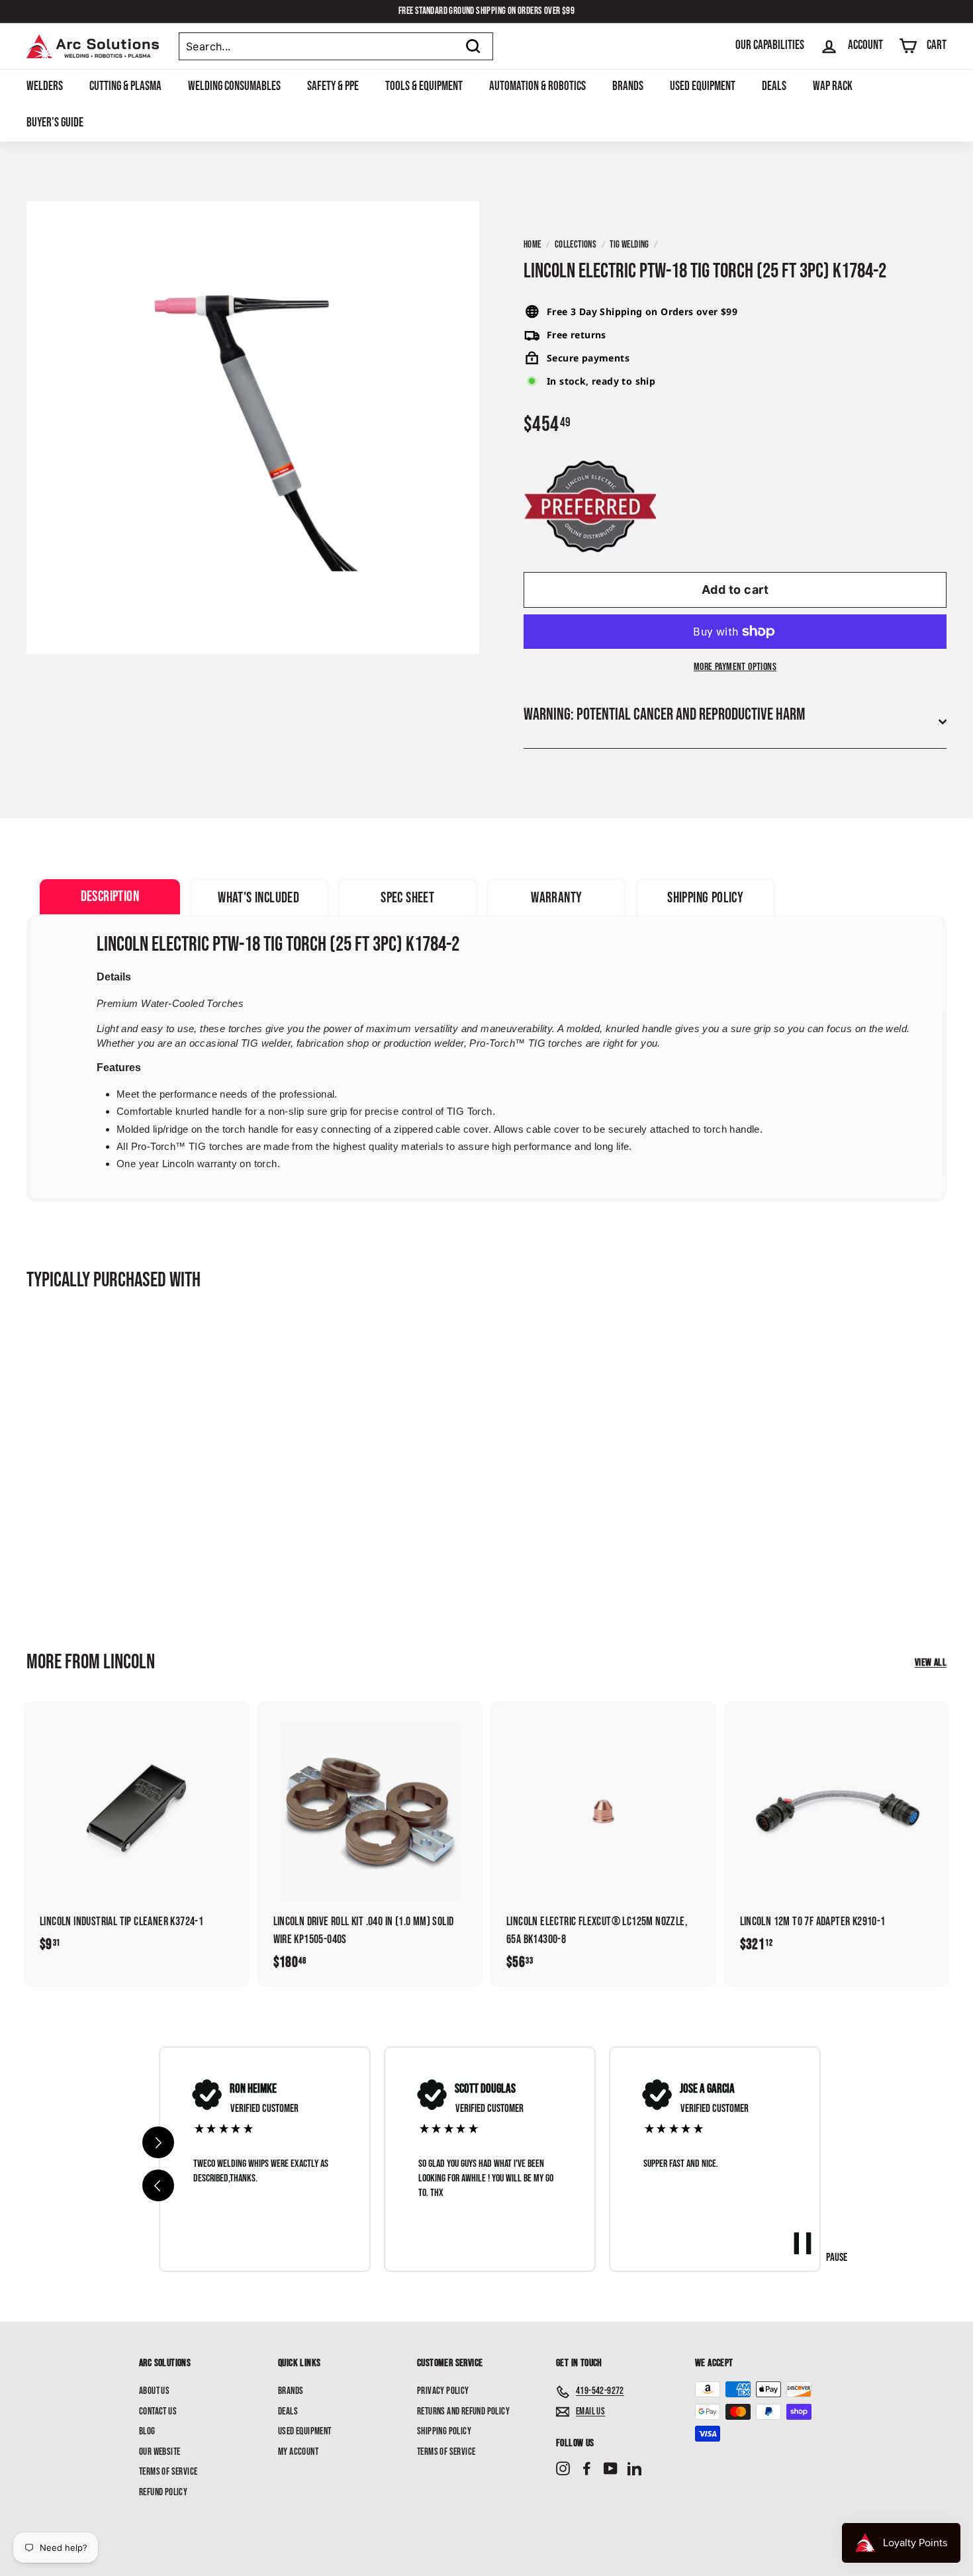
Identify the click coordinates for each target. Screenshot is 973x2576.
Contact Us (158, 2411)
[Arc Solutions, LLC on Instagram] (563, 2469)
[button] (158, 2185)
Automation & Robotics (537, 86)
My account (298, 2452)
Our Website (160, 2452)
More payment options (735, 667)
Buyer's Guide (55, 123)
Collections (576, 245)
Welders (45, 86)
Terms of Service (168, 2472)
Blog (147, 2431)
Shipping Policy (444, 2431)
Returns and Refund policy (463, 2411)
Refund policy (163, 2492)
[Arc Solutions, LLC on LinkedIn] (634, 2469)
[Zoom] (253, 428)
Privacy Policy (443, 2391)
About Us (154, 2391)
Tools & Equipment (424, 86)
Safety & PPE (333, 86)
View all (931, 1663)
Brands (628, 86)
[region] (490, 2159)
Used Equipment (703, 86)
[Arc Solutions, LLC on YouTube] (611, 2469)
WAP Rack (833, 86)
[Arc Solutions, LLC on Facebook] (587, 2469)
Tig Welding (629, 245)
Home (533, 245)
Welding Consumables (234, 86)
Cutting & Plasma (125, 86)
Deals (774, 86)
